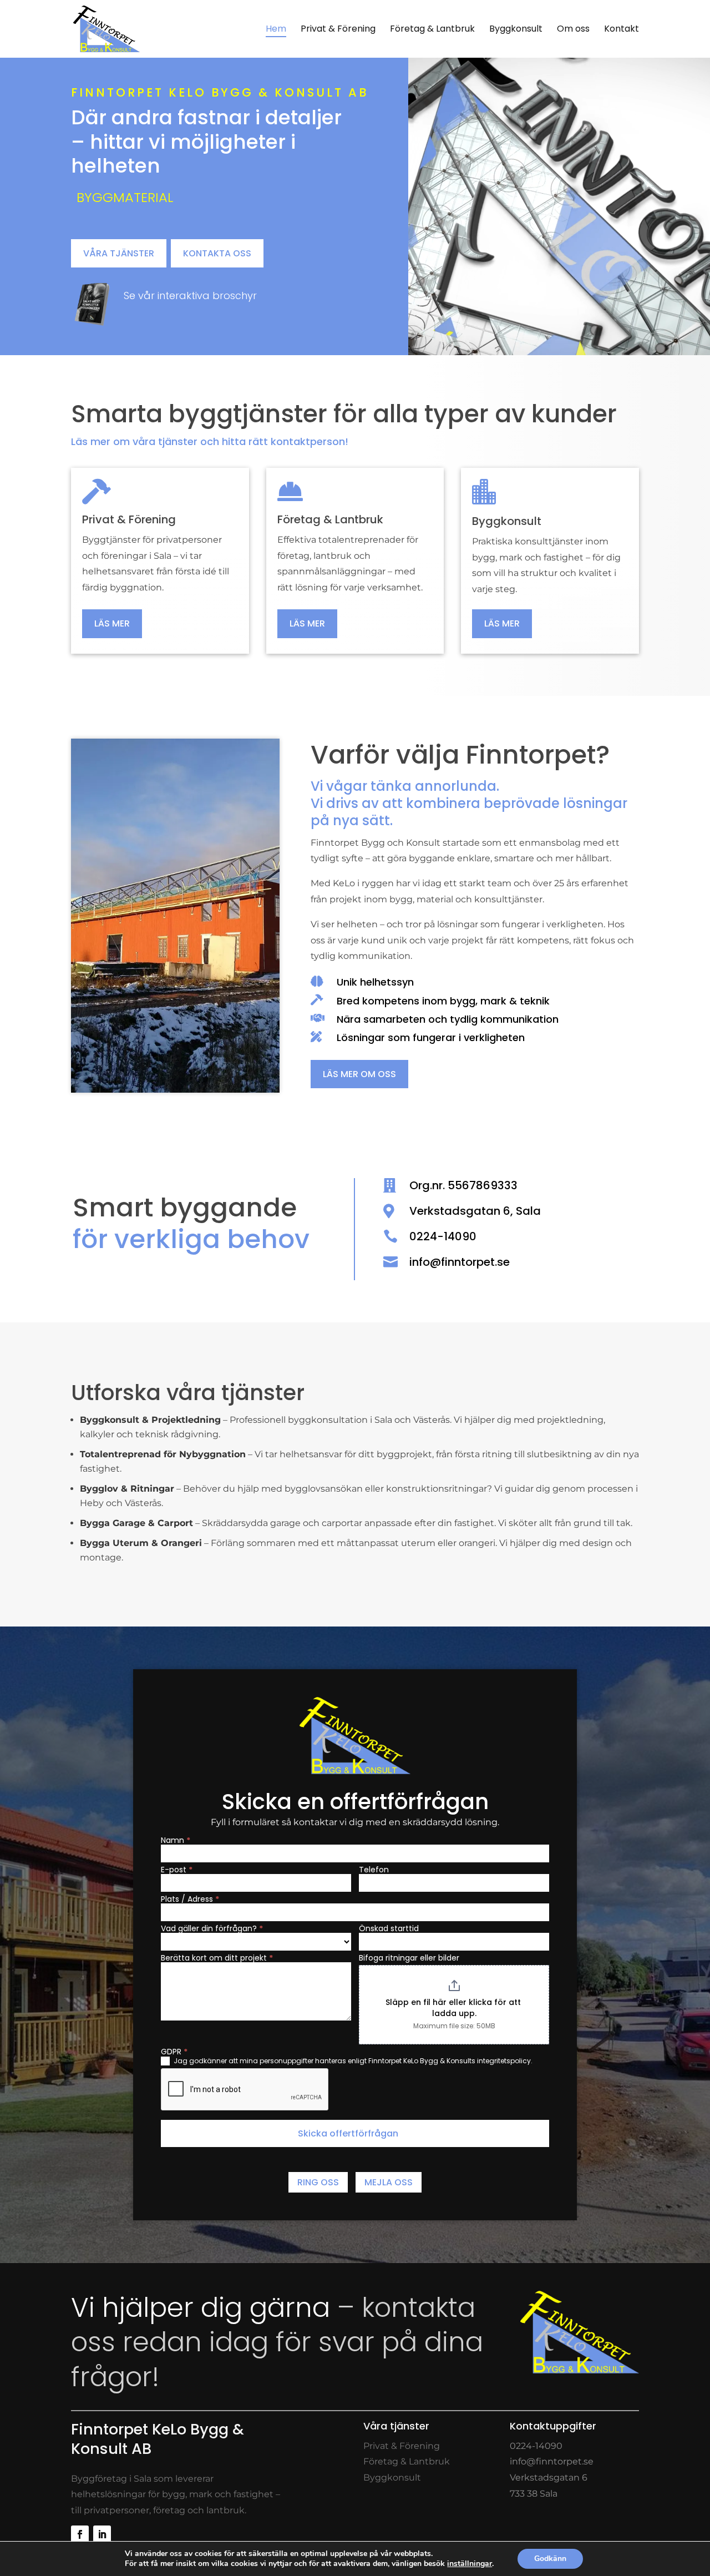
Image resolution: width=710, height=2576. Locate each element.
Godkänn (550, 2559)
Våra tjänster (119, 253)
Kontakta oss (217, 253)
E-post (177, 1870)
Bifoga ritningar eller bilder (409, 1958)
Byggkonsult (392, 2477)
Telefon (374, 1870)
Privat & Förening (402, 2446)
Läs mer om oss (359, 1074)
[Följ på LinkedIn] (102, 2534)
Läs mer (112, 623)
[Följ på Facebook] (80, 2534)
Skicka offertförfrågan (348, 2133)
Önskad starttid (389, 1928)
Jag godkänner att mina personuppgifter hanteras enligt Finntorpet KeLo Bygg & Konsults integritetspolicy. (352, 2061)
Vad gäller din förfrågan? (212, 1928)
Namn (176, 1840)
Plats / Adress (190, 1899)
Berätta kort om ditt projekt (217, 1958)
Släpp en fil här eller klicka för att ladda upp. (454, 2008)
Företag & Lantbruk (407, 2461)
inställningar (470, 2564)
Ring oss (318, 2182)
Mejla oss (389, 2182)
